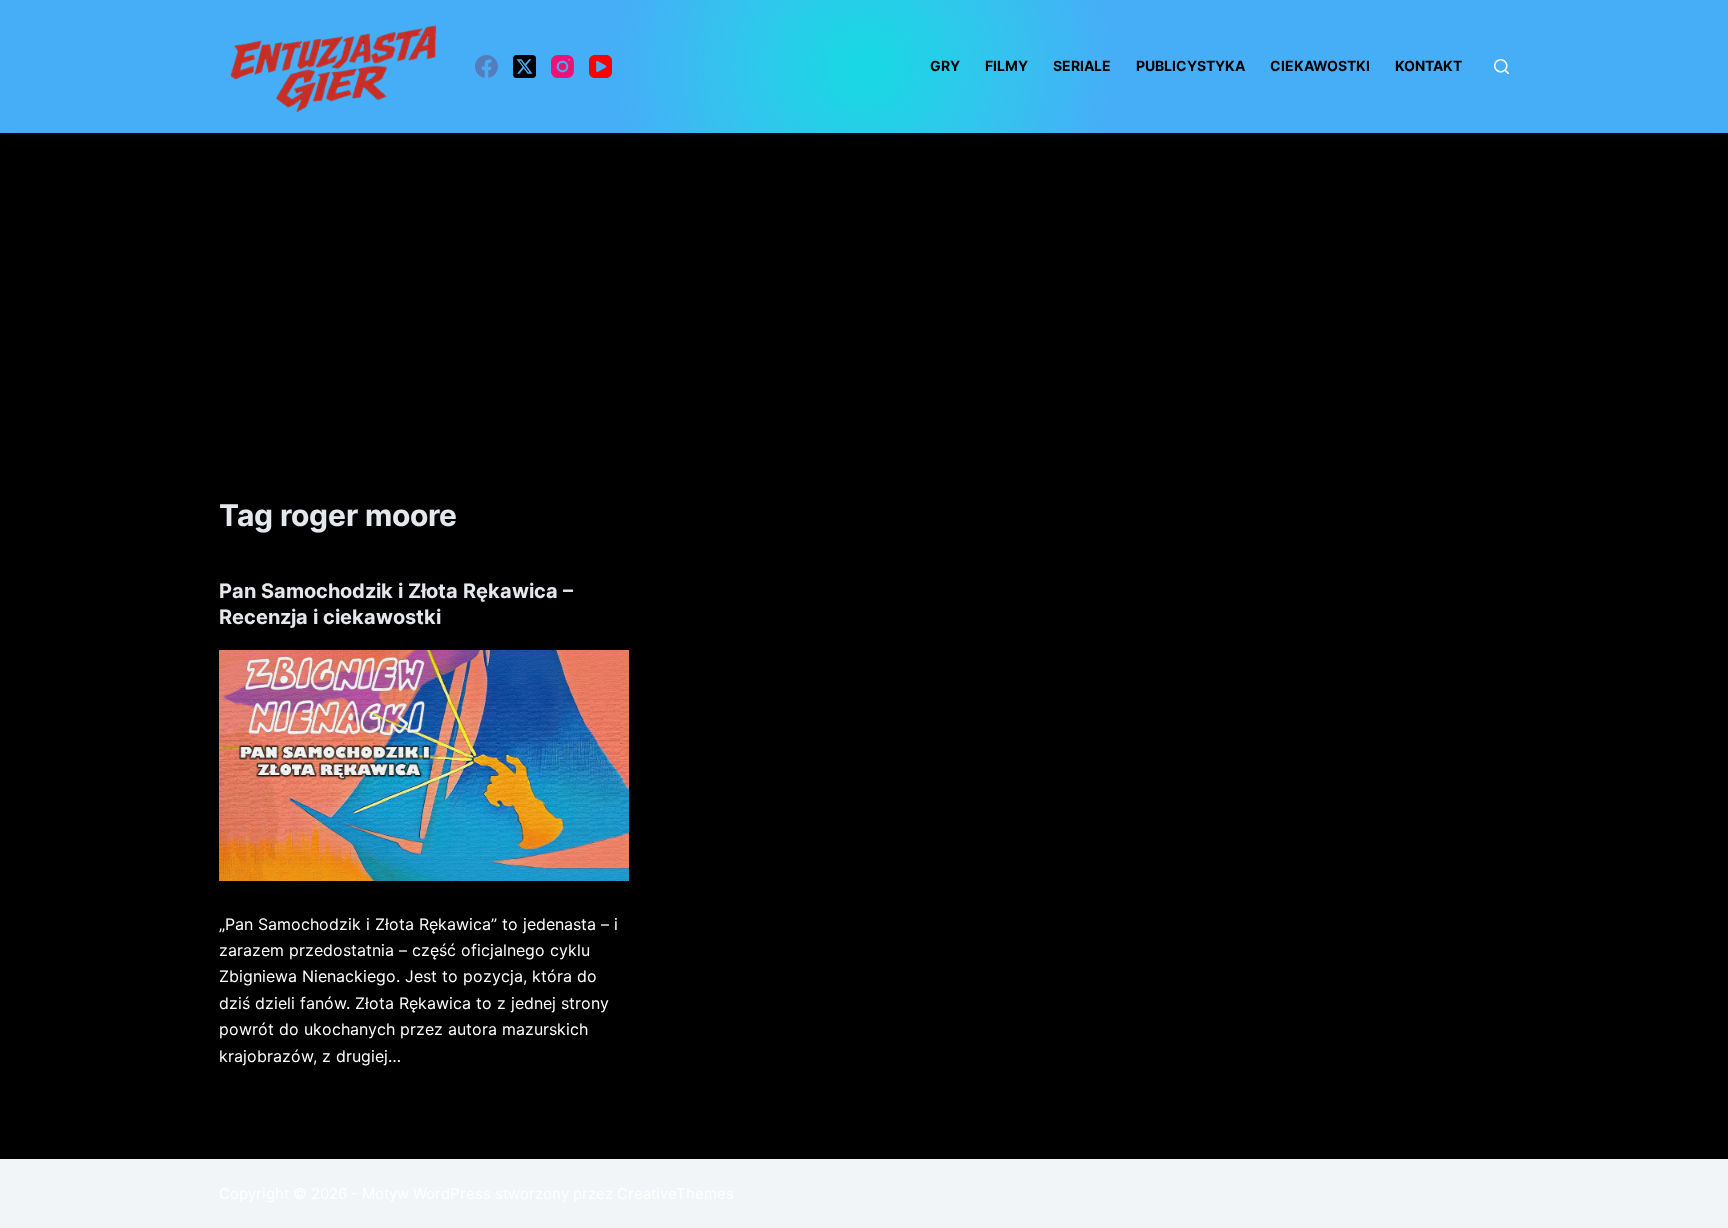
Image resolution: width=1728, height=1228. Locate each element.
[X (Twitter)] (524, 66)
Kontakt (1428, 65)
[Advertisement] (864, 283)
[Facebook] (486, 66)
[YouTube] (600, 66)
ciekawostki (1320, 65)
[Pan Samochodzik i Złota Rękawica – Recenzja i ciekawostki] (424, 765)
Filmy (1006, 65)
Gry (945, 65)
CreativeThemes (675, 1193)
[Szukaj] (1501, 66)
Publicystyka (1190, 65)
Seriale (1082, 65)
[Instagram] (562, 66)
